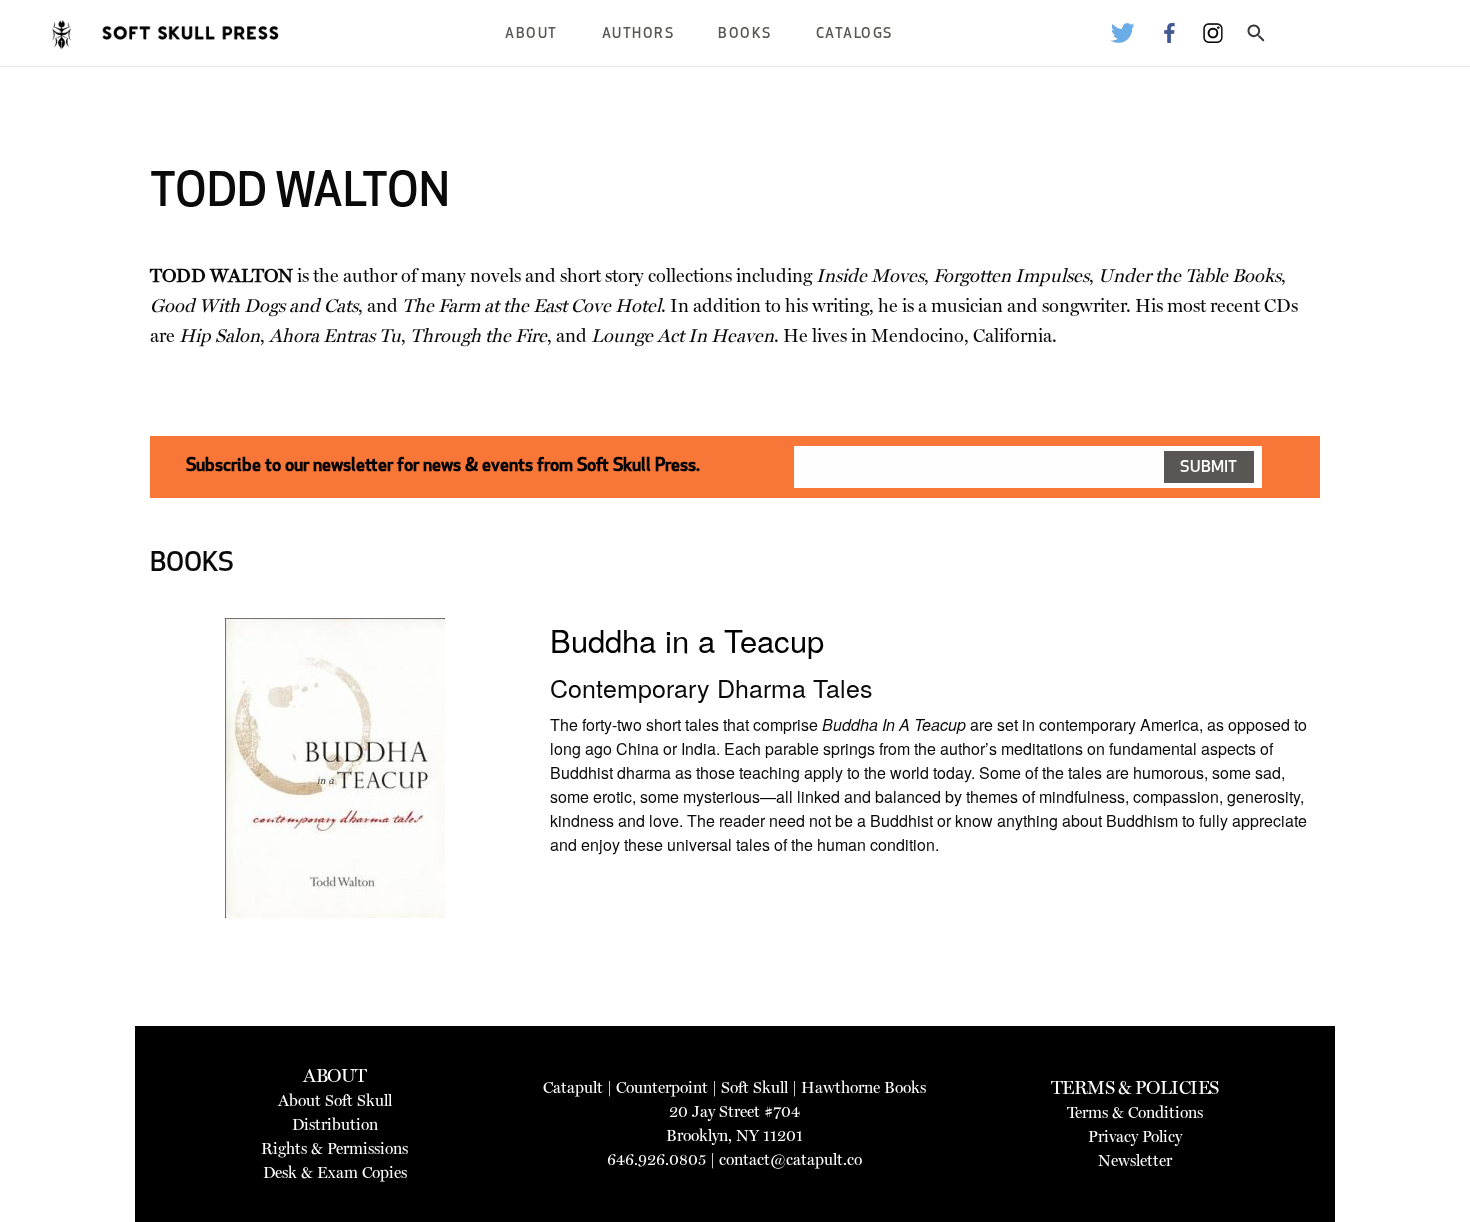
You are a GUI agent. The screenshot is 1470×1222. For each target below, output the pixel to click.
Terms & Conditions (1135, 1112)
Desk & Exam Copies (335, 1172)
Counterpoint (662, 1087)
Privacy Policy (1135, 1136)
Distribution (335, 1124)
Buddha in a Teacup (687, 639)
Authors (638, 34)
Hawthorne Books (863, 1087)
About (531, 34)
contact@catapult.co (790, 1159)
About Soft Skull (335, 1100)
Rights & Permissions (334, 1148)
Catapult (573, 1087)
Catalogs (854, 34)
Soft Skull (754, 1087)
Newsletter (1135, 1160)
